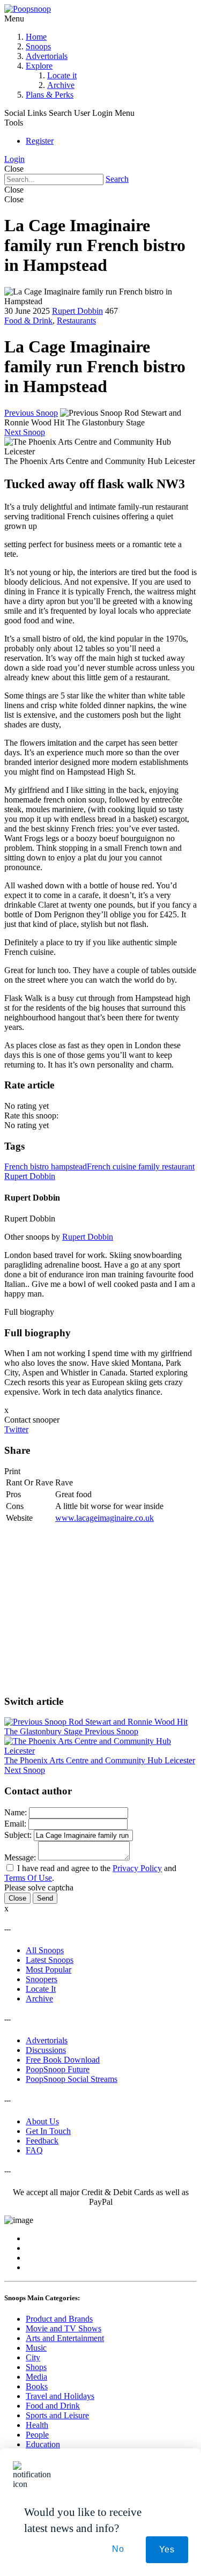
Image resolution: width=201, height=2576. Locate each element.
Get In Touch (48, 2131)
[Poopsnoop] (28, 9)
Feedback (42, 2141)
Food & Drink (28, 321)
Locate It (41, 1989)
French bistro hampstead (46, 1166)
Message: (20, 1857)
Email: (15, 1824)
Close (17, 1898)
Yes (167, 2549)
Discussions (46, 2050)
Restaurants (76, 321)
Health (37, 2425)
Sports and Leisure (57, 2415)
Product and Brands (59, 2319)
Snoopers (42, 1979)
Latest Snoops (50, 1960)
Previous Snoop (31, 413)
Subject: (18, 1835)
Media (36, 2377)
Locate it (62, 75)
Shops (36, 2367)
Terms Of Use (28, 1878)
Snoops (38, 46)
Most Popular (49, 1970)
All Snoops (45, 1950)
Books (37, 2386)
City (33, 2357)
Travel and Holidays (60, 2396)
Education (43, 2444)
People (37, 2435)
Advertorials (47, 56)
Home (36, 37)
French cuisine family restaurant (141, 1166)
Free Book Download (63, 2060)
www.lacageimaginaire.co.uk (105, 1518)
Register (40, 141)
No (118, 2549)
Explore (39, 66)
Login (14, 159)
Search (117, 179)
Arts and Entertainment (65, 2338)
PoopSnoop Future (58, 2069)
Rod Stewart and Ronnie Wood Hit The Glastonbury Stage (96, 1727)
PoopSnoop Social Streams (72, 2079)
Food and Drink (53, 2406)
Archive (61, 85)
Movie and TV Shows (64, 2328)
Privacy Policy (137, 1868)
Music (36, 2348)
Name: (16, 1812)
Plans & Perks (50, 95)
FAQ (34, 2150)
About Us (42, 2121)
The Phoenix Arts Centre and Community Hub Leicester (100, 1765)
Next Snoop (25, 432)
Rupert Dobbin (77, 311)
